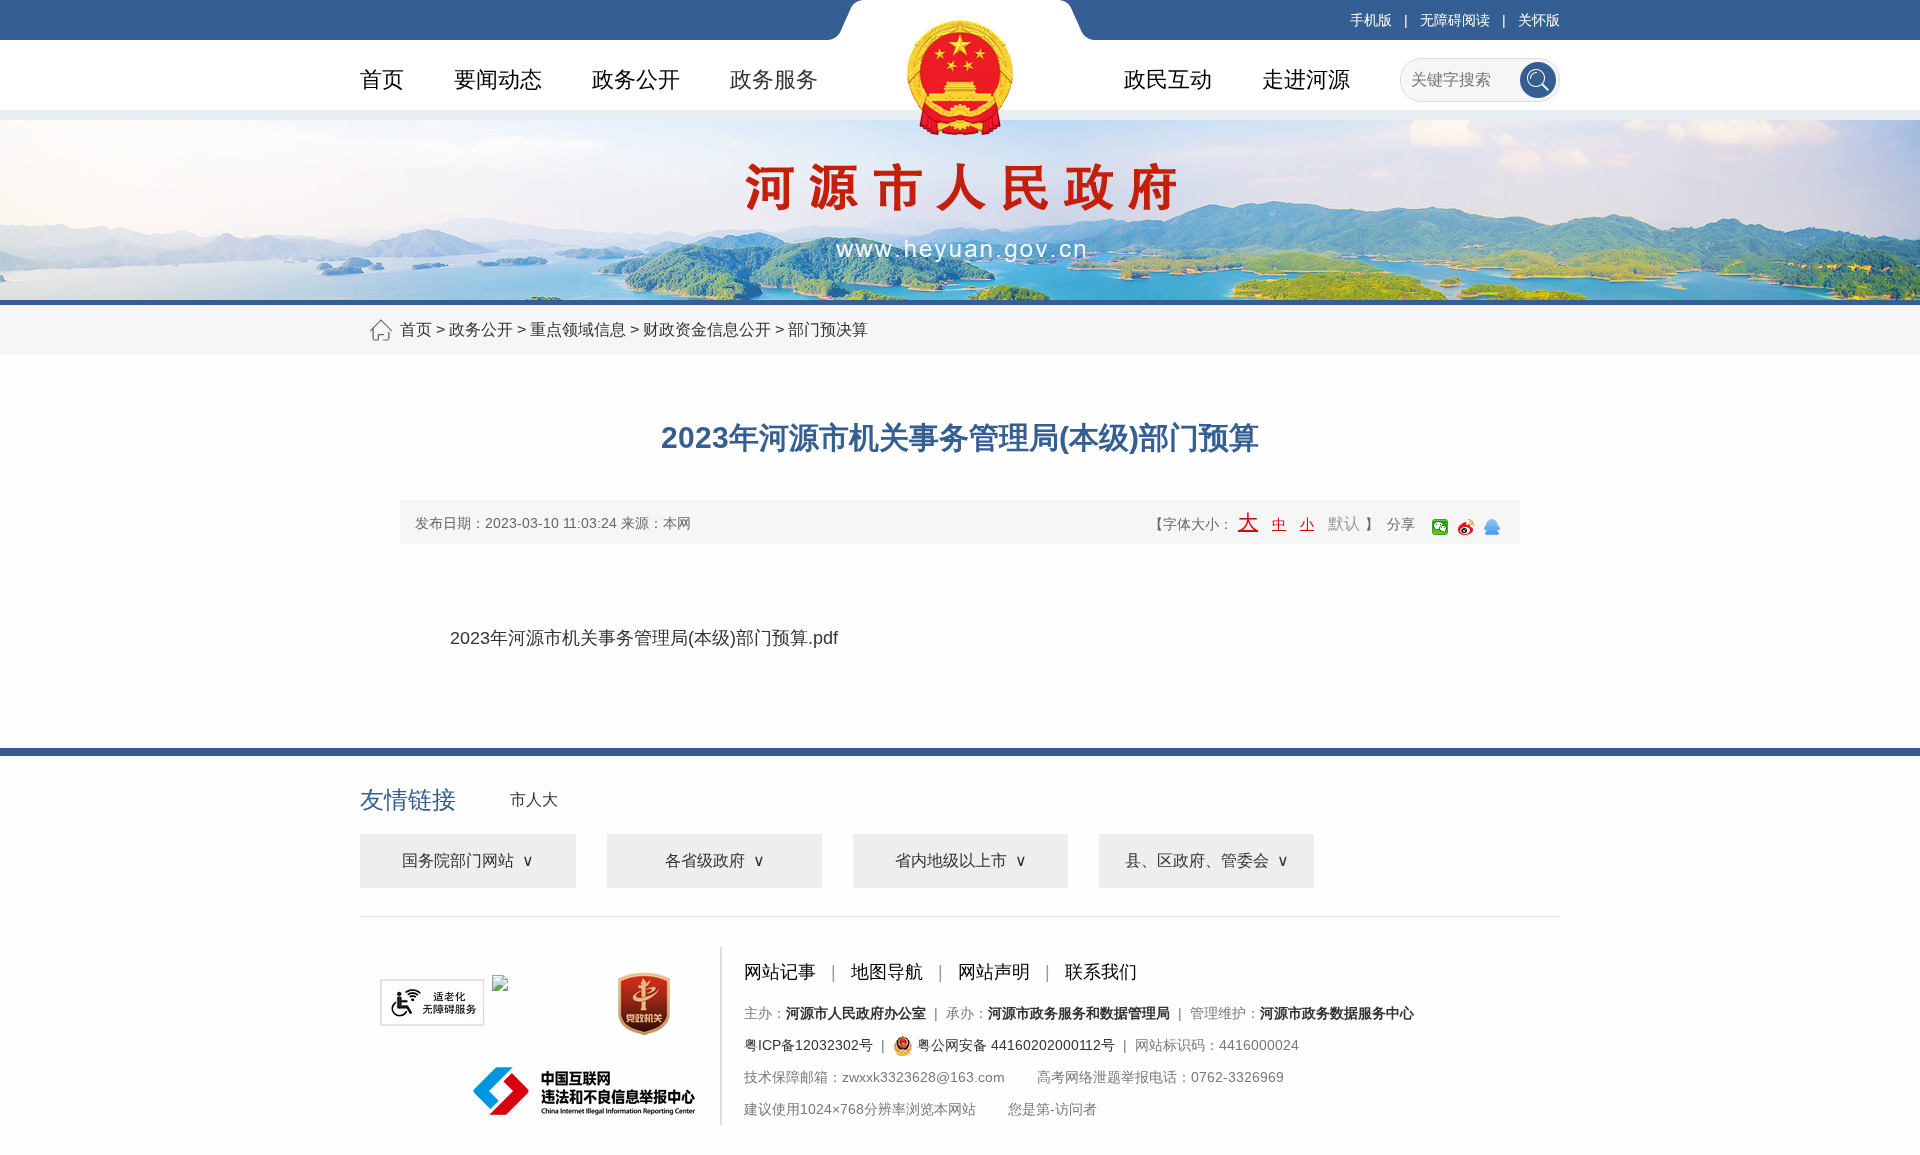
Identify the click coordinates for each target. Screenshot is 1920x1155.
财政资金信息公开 (707, 329)
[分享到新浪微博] (1466, 527)
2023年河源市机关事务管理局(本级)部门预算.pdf (644, 638)
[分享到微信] (1440, 527)
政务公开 (636, 79)
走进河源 (1306, 79)
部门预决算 (828, 329)
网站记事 (780, 972)
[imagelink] (432, 1002)
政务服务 (774, 79)
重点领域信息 (578, 329)
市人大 (534, 799)
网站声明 (994, 972)
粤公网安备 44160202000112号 (1014, 1045)
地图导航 (887, 972)
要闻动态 (498, 79)
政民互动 (1168, 79)
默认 (1344, 523)
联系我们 (1101, 972)
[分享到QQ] (1492, 527)
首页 (382, 79)
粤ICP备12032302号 (808, 1045)
